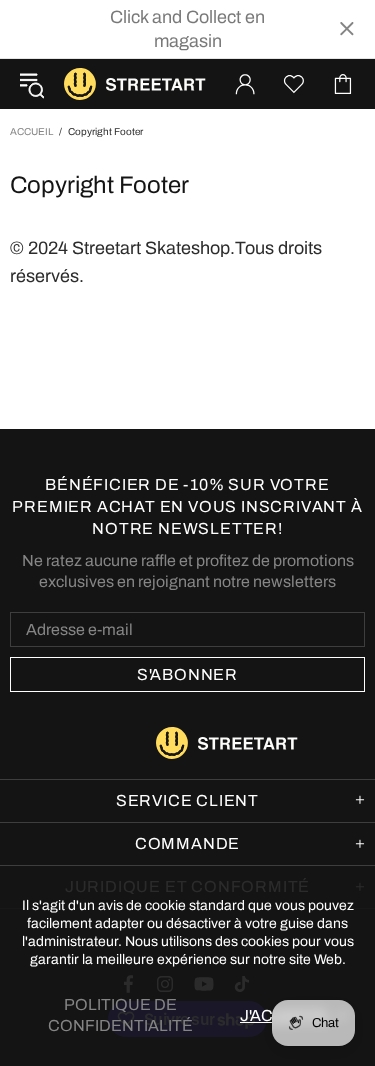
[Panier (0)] (343, 84)
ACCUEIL (31, 131)
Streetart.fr (80, 84)
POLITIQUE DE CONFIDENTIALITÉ (120, 1015)
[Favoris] (294, 84)
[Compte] (245, 84)
